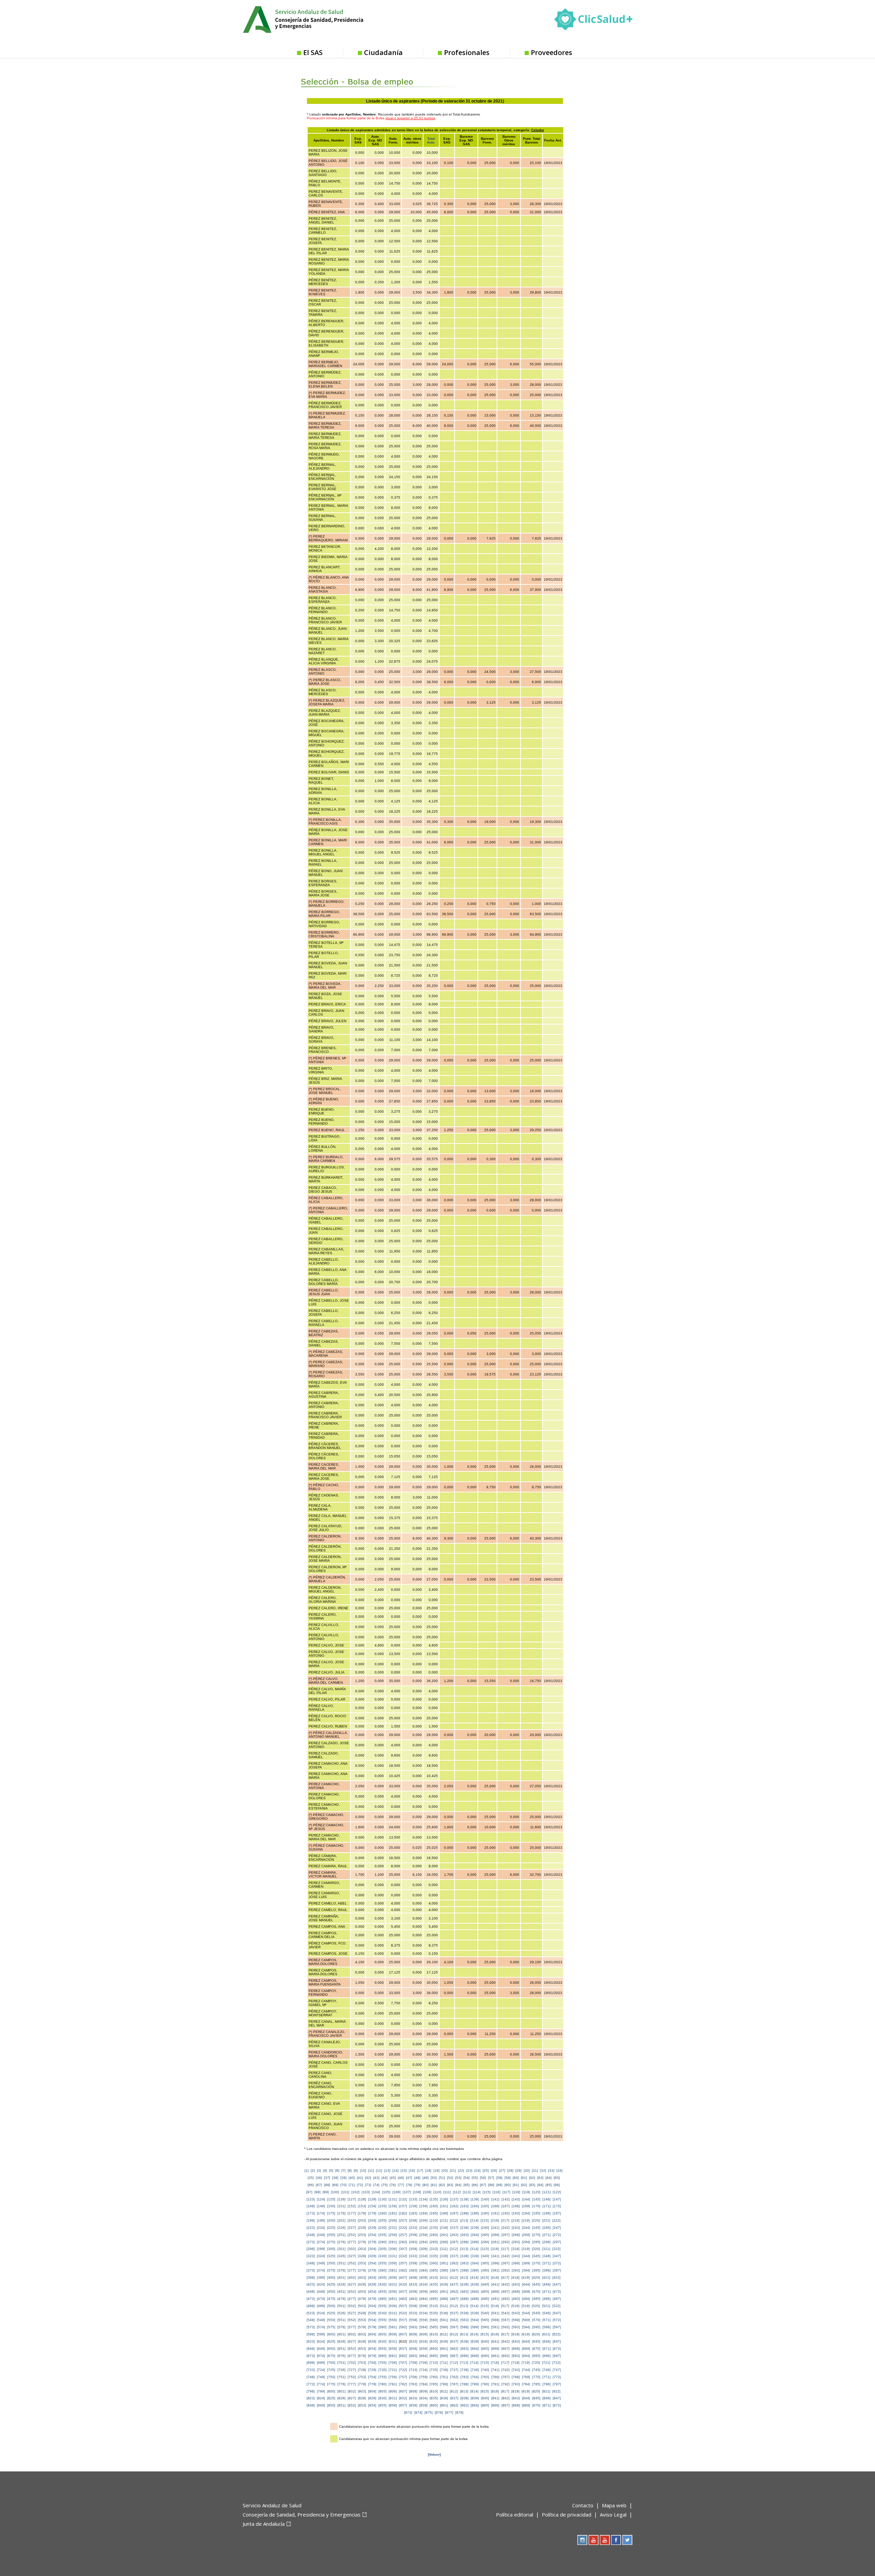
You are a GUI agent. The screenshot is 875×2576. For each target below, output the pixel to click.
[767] (506, 2377)
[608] (413, 2334)
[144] (526, 2199)
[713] (464, 2363)
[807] (403, 2391)
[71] (352, 2185)
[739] (475, 2370)
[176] (341, 2213)
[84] (458, 2185)
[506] (393, 2306)
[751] (341, 2377)
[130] (382, 2199)
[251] (341, 2235)
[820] (536, 2391)
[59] (508, 2178)
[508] (413, 2306)
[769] (526, 2377)
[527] (352, 2313)
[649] (321, 2349)
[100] (335, 2192)
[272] (557, 2235)
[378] (362, 2270)
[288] (465, 2242)
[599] (321, 2334)
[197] (557, 2213)
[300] (331, 2249)
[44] (385, 2178)
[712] (454, 2363)
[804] (372, 2391)
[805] (382, 2391)
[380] (382, 2270)
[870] (536, 2405)
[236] (444, 2228)
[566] (495, 2320)
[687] (454, 2356)
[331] (393, 2256)
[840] (485, 2398)
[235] (434, 2228)
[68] (327, 2185)
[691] (495, 2356)
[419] (526, 2277)
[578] (362, 2327)
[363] (465, 2263)
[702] (352, 2363)
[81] (434, 2185)
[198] (311, 2220)
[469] (526, 2292)
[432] (403, 2284)
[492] (506, 2299)
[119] (526, 2192)
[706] (393, 2363)
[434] (423, 2284)
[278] (362, 2242)
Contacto (583, 2505)
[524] (321, 2313)
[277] (352, 2242)
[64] (549, 2178)
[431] (393, 2284)
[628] (362, 2341)
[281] (393, 2242)
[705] (382, 2363)
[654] (372, 2349)
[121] (547, 2192)
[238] (465, 2228)
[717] (505, 2363)
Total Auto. (431, 140)
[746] (547, 2370)
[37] (327, 2178)
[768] (516, 2377)
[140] (485, 2199)
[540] (485, 2313)
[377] (352, 2270)
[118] (516, 2192)
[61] (524, 2178)
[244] (526, 2228)
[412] (454, 2277)
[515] (485, 2306)
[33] (551, 2171)
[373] (311, 2270)
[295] (536, 2242)
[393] (516, 2270)
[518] (515, 2306)
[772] (557, 2377)
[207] (403, 2220)
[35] (311, 2178)
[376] (341, 2270)
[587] (454, 2327)
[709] (423, 2363)
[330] (382, 2256)
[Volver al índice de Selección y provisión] (373, 77)
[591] (495, 2327)
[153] (362, 2206)
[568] (516, 2320)
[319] (526, 2249)
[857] (403, 2405)
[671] (547, 2349)
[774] (321, 2384)
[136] (444, 2199)
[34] (560, 2171)
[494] (526, 2299)
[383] (413, 2270)
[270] (536, 2235)
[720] (536, 2363)
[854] (372, 2405)
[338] (465, 2256)
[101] (345, 2192)
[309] (423, 2249)
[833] (413, 2398)
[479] (372, 2299)
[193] (516, 2213)
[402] (352, 2277)
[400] (331, 2277)
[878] (459, 2412)
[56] (483, 2178)
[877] (449, 2412)
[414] (474, 2277)
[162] (454, 2206)
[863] (465, 2405)
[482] (403, 2299)
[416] (495, 2277)
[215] (485, 2220)
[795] (536, 2384)
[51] (442, 2178)
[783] (413, 2384)
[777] (352, 2384)
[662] (454, 2349)
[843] (516, 2398)
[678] (362, 2356)
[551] (341, 2320)
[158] (413, 2206)
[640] (485, 2341)
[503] (362, 2306)
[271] (547, 2235)
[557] (403, 2320)
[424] (321, 2284)
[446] (547, 2284)
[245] (536, 2228)
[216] (495, 2220)
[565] (485, 2320)
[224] (321, 2228)
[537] (454, 2313)
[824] (321, 2398)
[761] (444, 2377)
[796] (547, 2384)
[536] (444, 2313)
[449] (321, 2292)
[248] (311, 2235)
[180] (382, 2213)
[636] (444, 2341)
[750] (331, 2377)
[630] (382, 2341)
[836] (444, 2398)
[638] (465, 2341)
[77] (401, 2185)
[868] (516, 2405)
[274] (321, 2242)
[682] (403, 2356)
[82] (442, 2185)
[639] (475, 2341)
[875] (429, 2412)
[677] (352, 2356)
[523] (311, 2313)
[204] (372, 2220)
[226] (341, 2228)
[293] (516, 2242)
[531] (393, 2313)
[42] (368, 2178)
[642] (506, 2341)
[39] (344, 2178)
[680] (382, 2356)
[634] (423, 2341)
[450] (331, 2292)
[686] (444, 2356)
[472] (557, 2292)
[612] (454, 2334)
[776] (341, 2384)
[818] (515, 2391)
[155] (382, 2206)
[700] (331, 2363)
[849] (321, 2405)
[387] (454, 2270)
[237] (454, 2228)
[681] (393, 2356)
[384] (423, 2270)
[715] (485, 2363)
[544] (526, 2313)
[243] (516, 2228)
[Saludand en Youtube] (605, 2540)
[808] (413, 2391)
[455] (382, 2292)
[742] (506, 2370)
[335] (434, 2256)
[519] (526, 2306)
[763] (465, 2377)
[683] (413, 2356)
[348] (311, 2263)
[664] (475, 2349)
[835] (434, 2398)
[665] (485, 2349)
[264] (475, 2235)
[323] (311, 2256)
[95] (549, 2185)
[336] (444, 2256)
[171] (547, 2206)
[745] (536, 2370)
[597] (557, 2327)
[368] (516, 2263)
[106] (396, 2192)
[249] (321, 2235)
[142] (506, 2199)
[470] (536, 2292)
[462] (454, 2292)
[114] (477, 2192)
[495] (536, 2299)
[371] (547, 2263)
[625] (331, 2341)
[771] (547, 2377)
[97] (309, 2192)
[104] (376, 2192)
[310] (434, 2249)
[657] (403, 2349)
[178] (362, 2213)
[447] (557, 2284)
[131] (393, 2199)
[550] (331, 2320)
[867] (506, 2405)
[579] (372, 2327)
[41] (360, 2178)
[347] (557, 2256)
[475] (331, 2299)
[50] (434, 2178)
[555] (382, 2320)
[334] (423, 2256)
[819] (526, 2391)
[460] (434, 2292)
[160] (434, 2206)
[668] (516, 2349)
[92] (524, 2185)
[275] (331, 2242)
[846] (547, 2398)
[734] (423, 2370)
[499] (321, 2306)
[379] (372, 2270)
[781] (393, 2384)
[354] (372, 2263)
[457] (403, 2292)
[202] (352, 2220)
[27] (502, 2171)
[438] (465, 2284)
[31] (535, 2171)
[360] (434, 2263)
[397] (557, 2270)
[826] (341, 2398)
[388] (465, 2270)
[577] (352, 2327)
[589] (475, 2327)
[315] (485, 2249)
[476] (341, 2299)
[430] (382, 2284)
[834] (423, 2398)
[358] (413, 2263)
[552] (352, 2320)
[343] (516, 2256)
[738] (465, 2370)
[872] (557, 2405)
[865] (485, 2405)
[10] (363, 2171)
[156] (393, 2206)
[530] (382, 2313)
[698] (311, 2363)
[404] (372, 2277)
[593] (516, 2327)
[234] (423, 2228)
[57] (491, 2178)
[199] (321, 2220)
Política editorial (515, 2514)
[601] (341, 2334)
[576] (341, 2327)
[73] (368, 2185)
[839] (475, 2398)
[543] (516, 2313)
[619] (526, 2334)
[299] (321, 2249)
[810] (434, 2391)
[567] (506, 2320)
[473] (311, 2299)
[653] (362, 2349)
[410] (434, 2277)
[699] (321, 2363)
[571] (547, 2320)
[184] (423, 2213)
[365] (485, 2263)
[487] (454, 2299)
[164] (475, 2206)
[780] (382, 2384)
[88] (491, 2185)
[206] (393, 2220)
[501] (341, 2306)
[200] (331, 2220)
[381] (393, 2270)
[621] (546, 2334)
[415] (485, 2277)
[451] (341, 2292)
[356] (393, 2263)
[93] (532, 2185)
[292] (506, 2242)
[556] (393, 2320)
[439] (475, 2284)
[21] (453, 2171)
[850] (331, 2405)
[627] (352, 2341)
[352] (352, 2263)
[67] (319, 2185)
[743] (516, 2370)
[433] (413, 2284)
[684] (423, 2356)
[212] (454, 2220)
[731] (393, 2370)
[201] (341, 2220)
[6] (337, 2171)
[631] (393, 2341)
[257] (403, 2235)
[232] (403, 2228)
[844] (526, 2398)
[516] (495, 2306)
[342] (506, 2256)
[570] (536, 2320)
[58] (499, 2178)
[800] (331, 2391)
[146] (547, 2199)
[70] (344, 2185)
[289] (475, 2242)
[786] (444, 2384)
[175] (331, 2213)
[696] (547, 2356)
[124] (321, 2199)
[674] (321, 2356)
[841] (495, 2398)
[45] (393, 2178)
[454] (372, 2292)
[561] (444, 2320)
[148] (311, 2206)
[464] (475, 2292)
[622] (556, 2334)
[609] (423, 2334)
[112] (457, 2192)
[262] (454, 2235)
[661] (444, 2349)
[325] (331, 2256)
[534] (423, 2313)
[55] (475, 2178)
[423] (311, 2284)
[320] (536, 2249)
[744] (526, 2370)
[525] (331, 2313)
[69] (335, 2185)
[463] (465, 2292)
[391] (495, 2270)
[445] (536, 2284)
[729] (372, 2370)
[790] (485, 2384)
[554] (372, 2320)
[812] (454, 2391)
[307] (403, 2249)
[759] (423, 2377)
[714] (474, 2363)
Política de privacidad (567, 2514)
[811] (444, 2391)
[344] (526, 2256)
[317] (505, 2249)
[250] (331, 2235)
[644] (526, 2341)
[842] (506, 2398)
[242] (506, 2228)
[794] (526, 2384)
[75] (385, 2185)
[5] (331, 2171)
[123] (311, 2199)
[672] (557, 2349)
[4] (325, 2171)
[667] (506, 2349)
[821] (546, 2391)
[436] (444, 2284)
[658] (413, 2349)
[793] (516, 2384)
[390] (485, 2270)
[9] (356, 2171)
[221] (546, 2220)
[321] (546, 2249)
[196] (547, 2213)
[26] (494, 2171)
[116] (496, 2192)
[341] (495, 2256)
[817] (505, 2391)
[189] (475, 2213)
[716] (495, 2363)
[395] (536, 2270)
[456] (393, 2292)
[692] (506, 2356)
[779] (372, 2384)
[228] (362, 2228)
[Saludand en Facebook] (616, 2540)
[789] (475, 2384)
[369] (526, 2263)
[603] (362, 2334)
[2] (313, 2171)
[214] (474, 2220)
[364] (475, 2263)
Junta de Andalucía (264, 2524)
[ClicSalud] (593, 21)
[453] (362, 2292)
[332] (403, 2256)
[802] (352, 2391)
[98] (318, 2192)
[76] (393, 2185)
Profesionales (467, 52)
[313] (464, 2249)
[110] (437, 2192)
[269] (526, 2235)
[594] (526, 2327)
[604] (372, 2334)
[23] (469, 2171)
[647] (557, 2341)
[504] (372, 2306)
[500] (331, 2306)
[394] (526, 2270)
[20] (445, 2171)
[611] (444, 2334)
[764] (475, 2377)
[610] (434, 2334)
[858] (413, 2405)
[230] (382, 2228)
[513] (464, 2306)
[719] (526, 2363)
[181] (393, 2213)
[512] (454, 2306)
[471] (547, 2292)
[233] (413, 2228)
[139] (475, 2199)
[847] (557, 2398)
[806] (393, 2391)
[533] (413, 2313)
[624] (321, 2341)
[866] (495, 2405)
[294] (526, 2242)
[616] (495, 2334)
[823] (311, 2398)
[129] (372, 2199)
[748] (311, 2377)
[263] (465, 2235)
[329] (372, 2256)
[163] (465, 2206)
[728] (362, 2370)
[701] (341, 2363)
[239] (475, 2228)
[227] (352, 2228)
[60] (516, 2178)
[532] (403, 2313)
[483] (413, 2299)
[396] (547, 2270)
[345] (536, 2256)
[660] (434, 2349)
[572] (557, 2320)
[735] (434, 2370)
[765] (485, 2377)
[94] (540, 2185)
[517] (505, 2306)
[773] (311, 2384)
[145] (536, 2199)
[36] (319, 2178)
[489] (475, 2299)
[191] (495, 2213)
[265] (485, 2235)
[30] (527, 2171)
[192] (506, 2213)
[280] (382, 2242)
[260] (434, 2235)
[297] (557, 2242)
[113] (467, 2192)
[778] (362, 2384)
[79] (417, 2185)
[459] (423, 2292)
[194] (526, 2213)
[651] (341, 2349)
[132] (403, 2199)
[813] (464, 2391)
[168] (516, 2206)
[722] (556, 2363)
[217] (505, 2220)
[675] (331, 2356)
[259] (423, 2235)
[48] (417, 2178)
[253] (362, 2235)
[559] (423, 2320)
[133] (413, 2199)
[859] (423, 2405)
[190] (485, 2213)
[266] (495, 2235)
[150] (331, 2206)
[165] (485, 2206)
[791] (495, 2384)
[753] (362, 2377)
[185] (434, 2213)
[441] (495, 2284)
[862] (454, 2405)
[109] (427, 2192)
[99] (326, 2192)
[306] (393, 2249)
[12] (379, 2171)
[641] (495, 2341)
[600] (331, 2334)
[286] (444, 2242)
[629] (372, 2341)
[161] (444, 2206)
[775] (331, 2384)
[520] (536, 2306)
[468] (516, 2292)
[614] (474, 2334)
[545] (536, 2313)
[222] (556, 2220)
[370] (536, 2263)
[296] (547, 2242)
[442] (506, 2284)
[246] (547, 2228)
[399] (321, 2277)
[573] (311, 2327)
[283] (413, 2242)
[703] (362, 2363)
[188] (465, 2213)
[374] (321, 2270)
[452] (352, 2292)
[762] (454, 2377)
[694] (526, 2356)
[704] (372, 2363)
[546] (547, 2313)
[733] (413, 2370)
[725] (331, 2370)
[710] (434, 2363)
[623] (311, 2341)
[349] (321, 2263)
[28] (510, 2171)
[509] (423, 2306)
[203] (362, 2220)
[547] (557, 2313)
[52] (450, 2178)
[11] (371, 2171)
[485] (434, 2299)
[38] (335, 2178)
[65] (557, 2178)
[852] (352, 2405)
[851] (341, 2405)
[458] (413, 2292)
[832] (403, 2398)
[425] (331, 2284)
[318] (515, 2249)
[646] (547, 2341)
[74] (376, 2185)
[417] (505, 2277)
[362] (454, 2263)
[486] (444, 2299)
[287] (454, 2242)
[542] (506, 2313)
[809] (423, 2391)
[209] (423, 2220)
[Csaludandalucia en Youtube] (594, 2540)
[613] (464, 2334)
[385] (434, 2270)
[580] (382, 2327)
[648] (311, 2349)
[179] (372, 2213)
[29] (519, 2171)
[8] (350, 2171)
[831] (393, 2398)
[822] (556, 2391)
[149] (321, 2206)
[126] (341, 2199)
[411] (444, 2277)
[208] (413, 2220)
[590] (485, 2327)
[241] (495, 2228)
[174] (321, 2213)
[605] (382, 2334)
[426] (341, 2284)
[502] (352, 2306)
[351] (341, 2263)
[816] (495, 2391)
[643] (516, 2341)
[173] (311, 2213)
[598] (311, 2334)
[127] (352, 2199)
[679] (372, 2356)
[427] (352, 2284)
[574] (321, 2327)
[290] (485, 2242)
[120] (536, 2192)
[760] (434, 2377)
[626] (341, 2341)
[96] (557, 2185)
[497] (557, 2299)
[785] (434, 2384)
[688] (465, 2356)
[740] (485, 2370)
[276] (341, 2242)
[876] (439, 2412)
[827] (352, 2398)
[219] (526, 2220)
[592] (506, 2327)
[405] (382, 2277)
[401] (341, 2277)
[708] (413, 2363)
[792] (506, 2384)
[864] (475, 2405)
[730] (382, 2370)
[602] (352, 2334)
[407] (403, 2277)
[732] (403, 2370)
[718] (515, 2363)
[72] (360, 2185)
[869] (526, 2405)
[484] (423, 2299)
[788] (465, 2384)
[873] (408, 2412)
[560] (434, 2320)
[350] (331, 2263)
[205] (382, 2220)
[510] (434, 2306)
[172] (557, 2206)
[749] (321, 2377)
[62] (532, 2178)
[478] (362, 2299)
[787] (454, 2384)
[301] (341, 2249)
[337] (454, 2256)
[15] (404, 2171)
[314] (474, 2249)
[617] (505, 2334)
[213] (464, 2220)
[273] (311, 2242)
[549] (321, 2320)
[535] (434, 2313)
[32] (543, 2171)
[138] (465, 2199)
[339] (475, 2256)
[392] (506, 2270)
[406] (393, 2277)
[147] (557, 2199)
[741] (495, 2370)
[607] (403, 2334)
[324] (321, 2256)
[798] (311, 2391)
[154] (372, 2206)
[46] (401, 2178)
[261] (444, 2235)
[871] (547, 2405)
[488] (465, 2299)
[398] (311, 2277)
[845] (536, 2398)
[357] (403, 2263)
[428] (362, 2284)
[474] (321, 2299)
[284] (423, 2242)
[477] (352, 2299)
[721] (546, 2363)
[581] (393, 2327)
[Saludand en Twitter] (627, 2540)
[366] (495, 2263)
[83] (450, 2185)
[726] (341, 2370)
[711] (444, 2363)
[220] (536, 2220)
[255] (382, 2235)
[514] (474, 2306)
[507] (403, 2306)
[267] (506, 2235)
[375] (331, 2270)
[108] (417, 2192)
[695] (536, 2356)
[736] (444, 2370)
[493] (516, 2299)
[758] (413, 2377)
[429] (372, 2284)
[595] (536, 2327)
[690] (485, 2356)
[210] (434, 2220)
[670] (536, 2349)
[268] (516, 2235)
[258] (413, 2235)
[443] (516, 2284)
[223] (311, 2228)
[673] (311, 2356)
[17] (420, 2171)
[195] (536, 2213)
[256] (393, 2235)
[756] (393, 2377)
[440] (485, 2284)
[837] (454, 2398)
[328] (362, 2256)
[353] (362, 2263)
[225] (331, 2228)
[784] (423, 2384)
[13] (387, 2171)
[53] (458, 2178)
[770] (536, 2377)
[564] (475, 2320)
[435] (434, 2284)
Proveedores (551, 52)
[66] (311, 2185)
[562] (454, 2320)
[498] (311, 2306)
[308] (413, 2249)
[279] (372, 2242)
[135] (434, 2199)
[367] (506, 2263)
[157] (403, 2206)
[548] (311, 2320)
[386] (444, 2270)
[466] (495, 2292)
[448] (311, 2292)
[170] (536, 2206)
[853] (362, 2405)
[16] (412, 2171)
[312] (454, 2249)
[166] (495, 2206)
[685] (434, 2356)
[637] (454, 2341)
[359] (423, 2263)
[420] (536, 2277)
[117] (506, 2192)
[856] (393, 2405)
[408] (413, 2277)
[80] (426, 2185)
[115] (487, 2192)
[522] (556, 2306)
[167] (506, 2206)
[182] (403, 2213)
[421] (546, 2277)
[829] (372, 2398)
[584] (423, 2327)
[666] (495, 2349)
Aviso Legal (613, 2514)
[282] (403, 2242)
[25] (486, 2171)
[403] (362, 2277)
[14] (395, 2171)
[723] (311, 2370)
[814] (474, 2391)
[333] (413, 2256)
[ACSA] (243, 2535)
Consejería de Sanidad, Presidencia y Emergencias (302, 2514)
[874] (418, 2412)
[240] (485, 2228)
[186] (444, 2213)
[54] (467, 2178)
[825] (331, 2398)
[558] (413, 2320)
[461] (444, 2292)
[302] (352, 2249)
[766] (495, 2377)
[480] (382, 2299)
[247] (557, 2228)
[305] (382, 2249)
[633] (413, 2341)
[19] (436, 2171)
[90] (508, 2185)
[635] (434, 2341)
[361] (444, 2263)
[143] (516, 2199)
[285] (434, 2242)
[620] (536, 2334)
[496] (547, 2299)
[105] (386, 2192)
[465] (485, 2292)
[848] (311, 2405)
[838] (465, 2398)
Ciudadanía (383, 52)
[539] (475, 2313)
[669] (526, 2349)
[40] (352, 2178)
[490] (485, 2299)
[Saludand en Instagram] (582, 2540)
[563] (465, 2320)
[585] (434, 2327)
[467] (506, 2292)
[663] (465, 2349)
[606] (393, 2334)
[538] (465, 2313)
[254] (372, 2235)
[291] (495, 2242)
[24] (477, 2171)
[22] (461, 2171)
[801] (341, 2391)
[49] (426, 2178)
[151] (341, 2206)
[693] (516, 2356)
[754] (372, 2377)
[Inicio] (320, 19)
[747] (557, 2370)
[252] (352, 2235)
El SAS (313, 52)
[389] (475, 2270)
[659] (423, 2349)
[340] (485, 2256)
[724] (321, 2370)
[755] (382, 2377)
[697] (557, 2356)
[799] (321, 2391)
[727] (352, 2370)
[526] (341, 2313)
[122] (557, 2192)
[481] (393, 2299)
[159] (423, 2206)
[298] (311, 2249)
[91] (516, 2185)
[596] (547, 2327)
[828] (362, 2398)
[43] (376, 2178)
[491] (495, 2299)
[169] (526, 2206)
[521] (546, 2306)
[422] (556, 2277)
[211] (444, 2220)
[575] (331, 2327)
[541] (495, 2313)
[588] (465, 2327)
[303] (362, 2249)
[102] (355, 2192)
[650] (331, 2349)
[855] (382, 2405)
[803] (362, 2391)
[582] (403, 2327)
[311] (444, 2249)
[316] (495, 2249)
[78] (409, 2185)
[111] (447, 2192)
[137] (454, 2199)
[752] (352, 2377)
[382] (403, 2270)
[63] (540, 2178)
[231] (393, 2228)
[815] (485, 2391)
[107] (407, 2192)
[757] (403, 2377)
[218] (515, 2220)
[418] (515, 2277)
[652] (352, 2349)
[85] (467, 2185)
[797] (557, 2384)
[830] (382, 2398)
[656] (393, 2349)
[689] (475, 2356)
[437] (454, 2284)
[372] (557, 2263)
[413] (464, 2277)
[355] (382, 2263)
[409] (423, 2277)
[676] (341, 2356)
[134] (423, 2199)
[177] (352, 2213)
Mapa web (614, 2505)
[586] (444, 2327)
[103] (366, 2192)
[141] (495, 2199)
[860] (434, 2405)
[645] (536, 2341)
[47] (409, 2178)
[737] (454, 2370)
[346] (547, 2256)
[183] (413, 2213)
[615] (485, 2334)
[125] (331, 2199)
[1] (307, 2171)
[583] (413, 2327)
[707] (403, 2363)
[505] (382, 2306)
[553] (362, 2320)
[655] (382, 2349)
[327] (352, 2256)
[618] (515, 2334)
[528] (362, 2313)
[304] (372, 2249)
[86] (475, 2185)
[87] (483, 2185)
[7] (344, 2171)
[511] (444, 2306)
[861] (444, 2405)
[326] (341, 2256)
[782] (403, 2384)
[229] (372, 2228)
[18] (428, 2171)
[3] (319, 2171)
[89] (499, 2185)
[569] (526, 2320)
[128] (362, 2199)
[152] (352, 2206)
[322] (556, 2249)
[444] (526, 2284)
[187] (454, 2213)
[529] (372, 2313)
